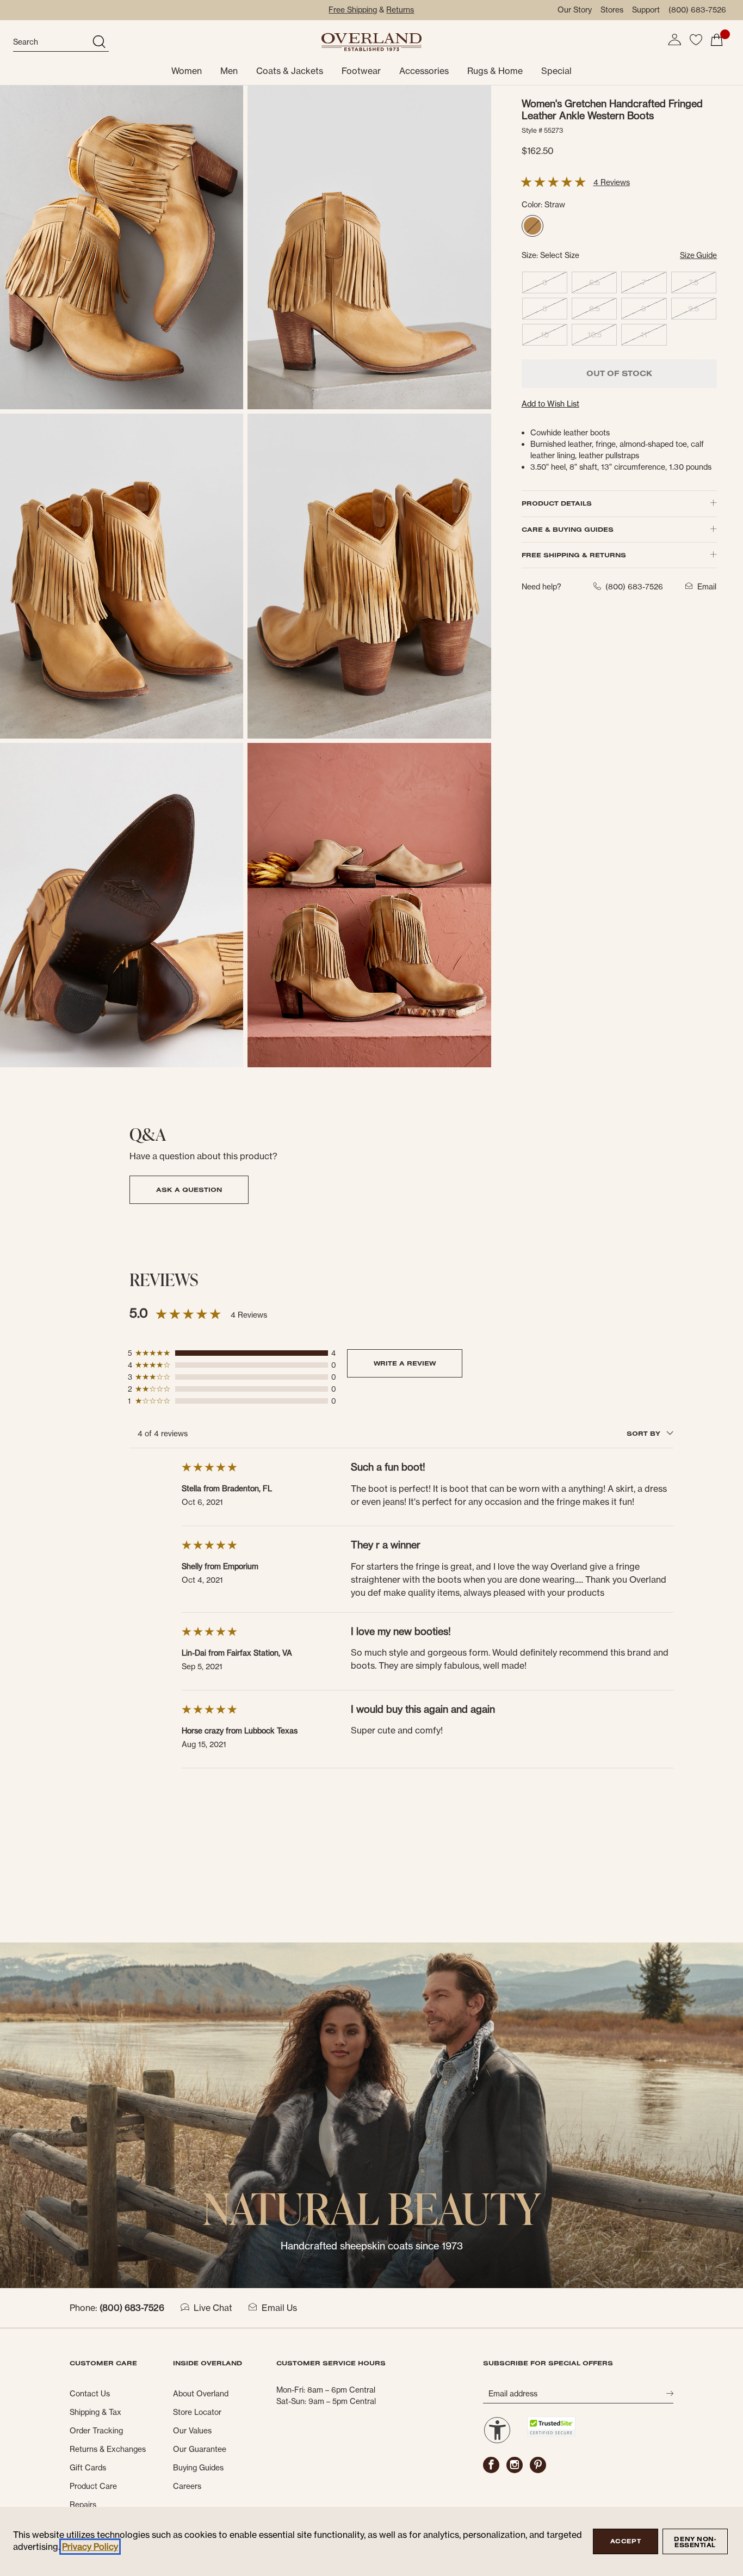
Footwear (361, 71)
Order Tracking (96, 2431)
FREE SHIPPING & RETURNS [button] (574, 555)
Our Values (192, 2431)
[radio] (533, 226)
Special (556, 71)
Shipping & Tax (95, 2412)
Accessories (424, 71)
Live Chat (213, 2308)
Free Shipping (353, 10)
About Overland (201, 2394)
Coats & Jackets (290, 71)
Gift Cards (88, 2468)
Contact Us (90, 2394)
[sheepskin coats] (371, 2114)
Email (707, 587)
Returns (400, 10)
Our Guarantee (200, 2449)
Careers (187, 2486)
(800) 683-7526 (697, 10)
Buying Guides (198, 2468)
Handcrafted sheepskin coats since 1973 (372, 2246)
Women (187, 71)
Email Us (279, 2308)
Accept (626, 2541)
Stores (612, 10)
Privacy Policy (90, 2547)
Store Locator (197, 2412)
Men (229, 71)
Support (646, 10)
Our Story (575, 10)
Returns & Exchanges (108, 2449)
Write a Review (405, 1363)
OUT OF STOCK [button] (619, 373)
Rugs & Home (495, 71)
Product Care (93, 2486)
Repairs (83, 2505)
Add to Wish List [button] (550, 404)
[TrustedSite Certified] (551, 2427)
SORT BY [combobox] (645, 1433)
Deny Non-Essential (695, 2542)
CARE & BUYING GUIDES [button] (568, 529)
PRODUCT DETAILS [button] (557, 503)
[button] (674, 40)
